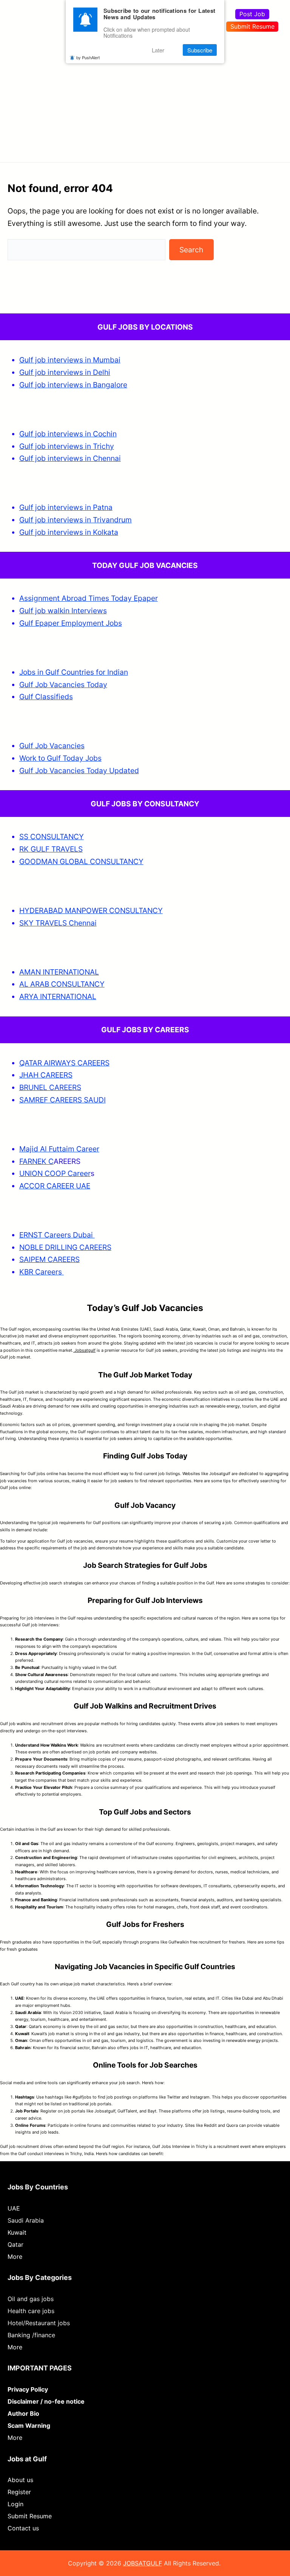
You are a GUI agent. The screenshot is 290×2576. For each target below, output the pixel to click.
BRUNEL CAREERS (50, 1087)
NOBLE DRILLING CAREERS (65, 1247)
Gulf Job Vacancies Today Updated (79, 771)
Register (19, 2492)
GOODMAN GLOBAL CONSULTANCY (81, 861)
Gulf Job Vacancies (52, 746)
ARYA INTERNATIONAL (58, 996)
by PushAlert (88, 57)
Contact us (23, 2528)
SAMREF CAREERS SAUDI (62, 1100)
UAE (14, 2208)
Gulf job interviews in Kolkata (69, 532)
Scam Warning (29, 2426)
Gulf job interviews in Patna (66, 507)
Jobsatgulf (84, 1350)
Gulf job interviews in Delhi (65, 372)
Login (15, 2504)
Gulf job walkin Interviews (63, 611)
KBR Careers (41, 1272)
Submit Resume (252, 26)
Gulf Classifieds (46, 697)
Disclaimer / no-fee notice (46, 2401)
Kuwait (17, 2232)
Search (191, 250)
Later (158, 50)
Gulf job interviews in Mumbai (70, 360)
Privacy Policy (28, 2389)
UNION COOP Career (55, 1173)
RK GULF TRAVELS (51, 849)
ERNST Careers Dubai (57, 1235)
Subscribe (200, 50)
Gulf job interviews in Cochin (68, 434)
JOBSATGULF (143, 2563)
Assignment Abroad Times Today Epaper (89, 598)
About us (20, 2480)
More (15, 2257)
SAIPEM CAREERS (49, 1259)
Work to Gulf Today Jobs (60, 758)
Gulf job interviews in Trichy (67, 446)
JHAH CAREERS (46, 1075)
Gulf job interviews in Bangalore (73, 385)
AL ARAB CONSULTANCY (62, 984)
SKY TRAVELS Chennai (58, 923)
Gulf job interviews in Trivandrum (76, 520)
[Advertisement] (145, 96)
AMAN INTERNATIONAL (59, 972)
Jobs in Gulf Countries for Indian (74, 672)
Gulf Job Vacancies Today (63, 685)
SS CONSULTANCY (52, 837)
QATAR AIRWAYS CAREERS (64, 1063)
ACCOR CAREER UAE (55, 1186)
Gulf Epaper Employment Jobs (71, 623)
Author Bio (23, 2413)
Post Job (252, 14)
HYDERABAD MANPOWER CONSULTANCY (91, 910)
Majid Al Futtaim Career (59, 1149)
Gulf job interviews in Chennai (70, 458)
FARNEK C (36, 1161)
